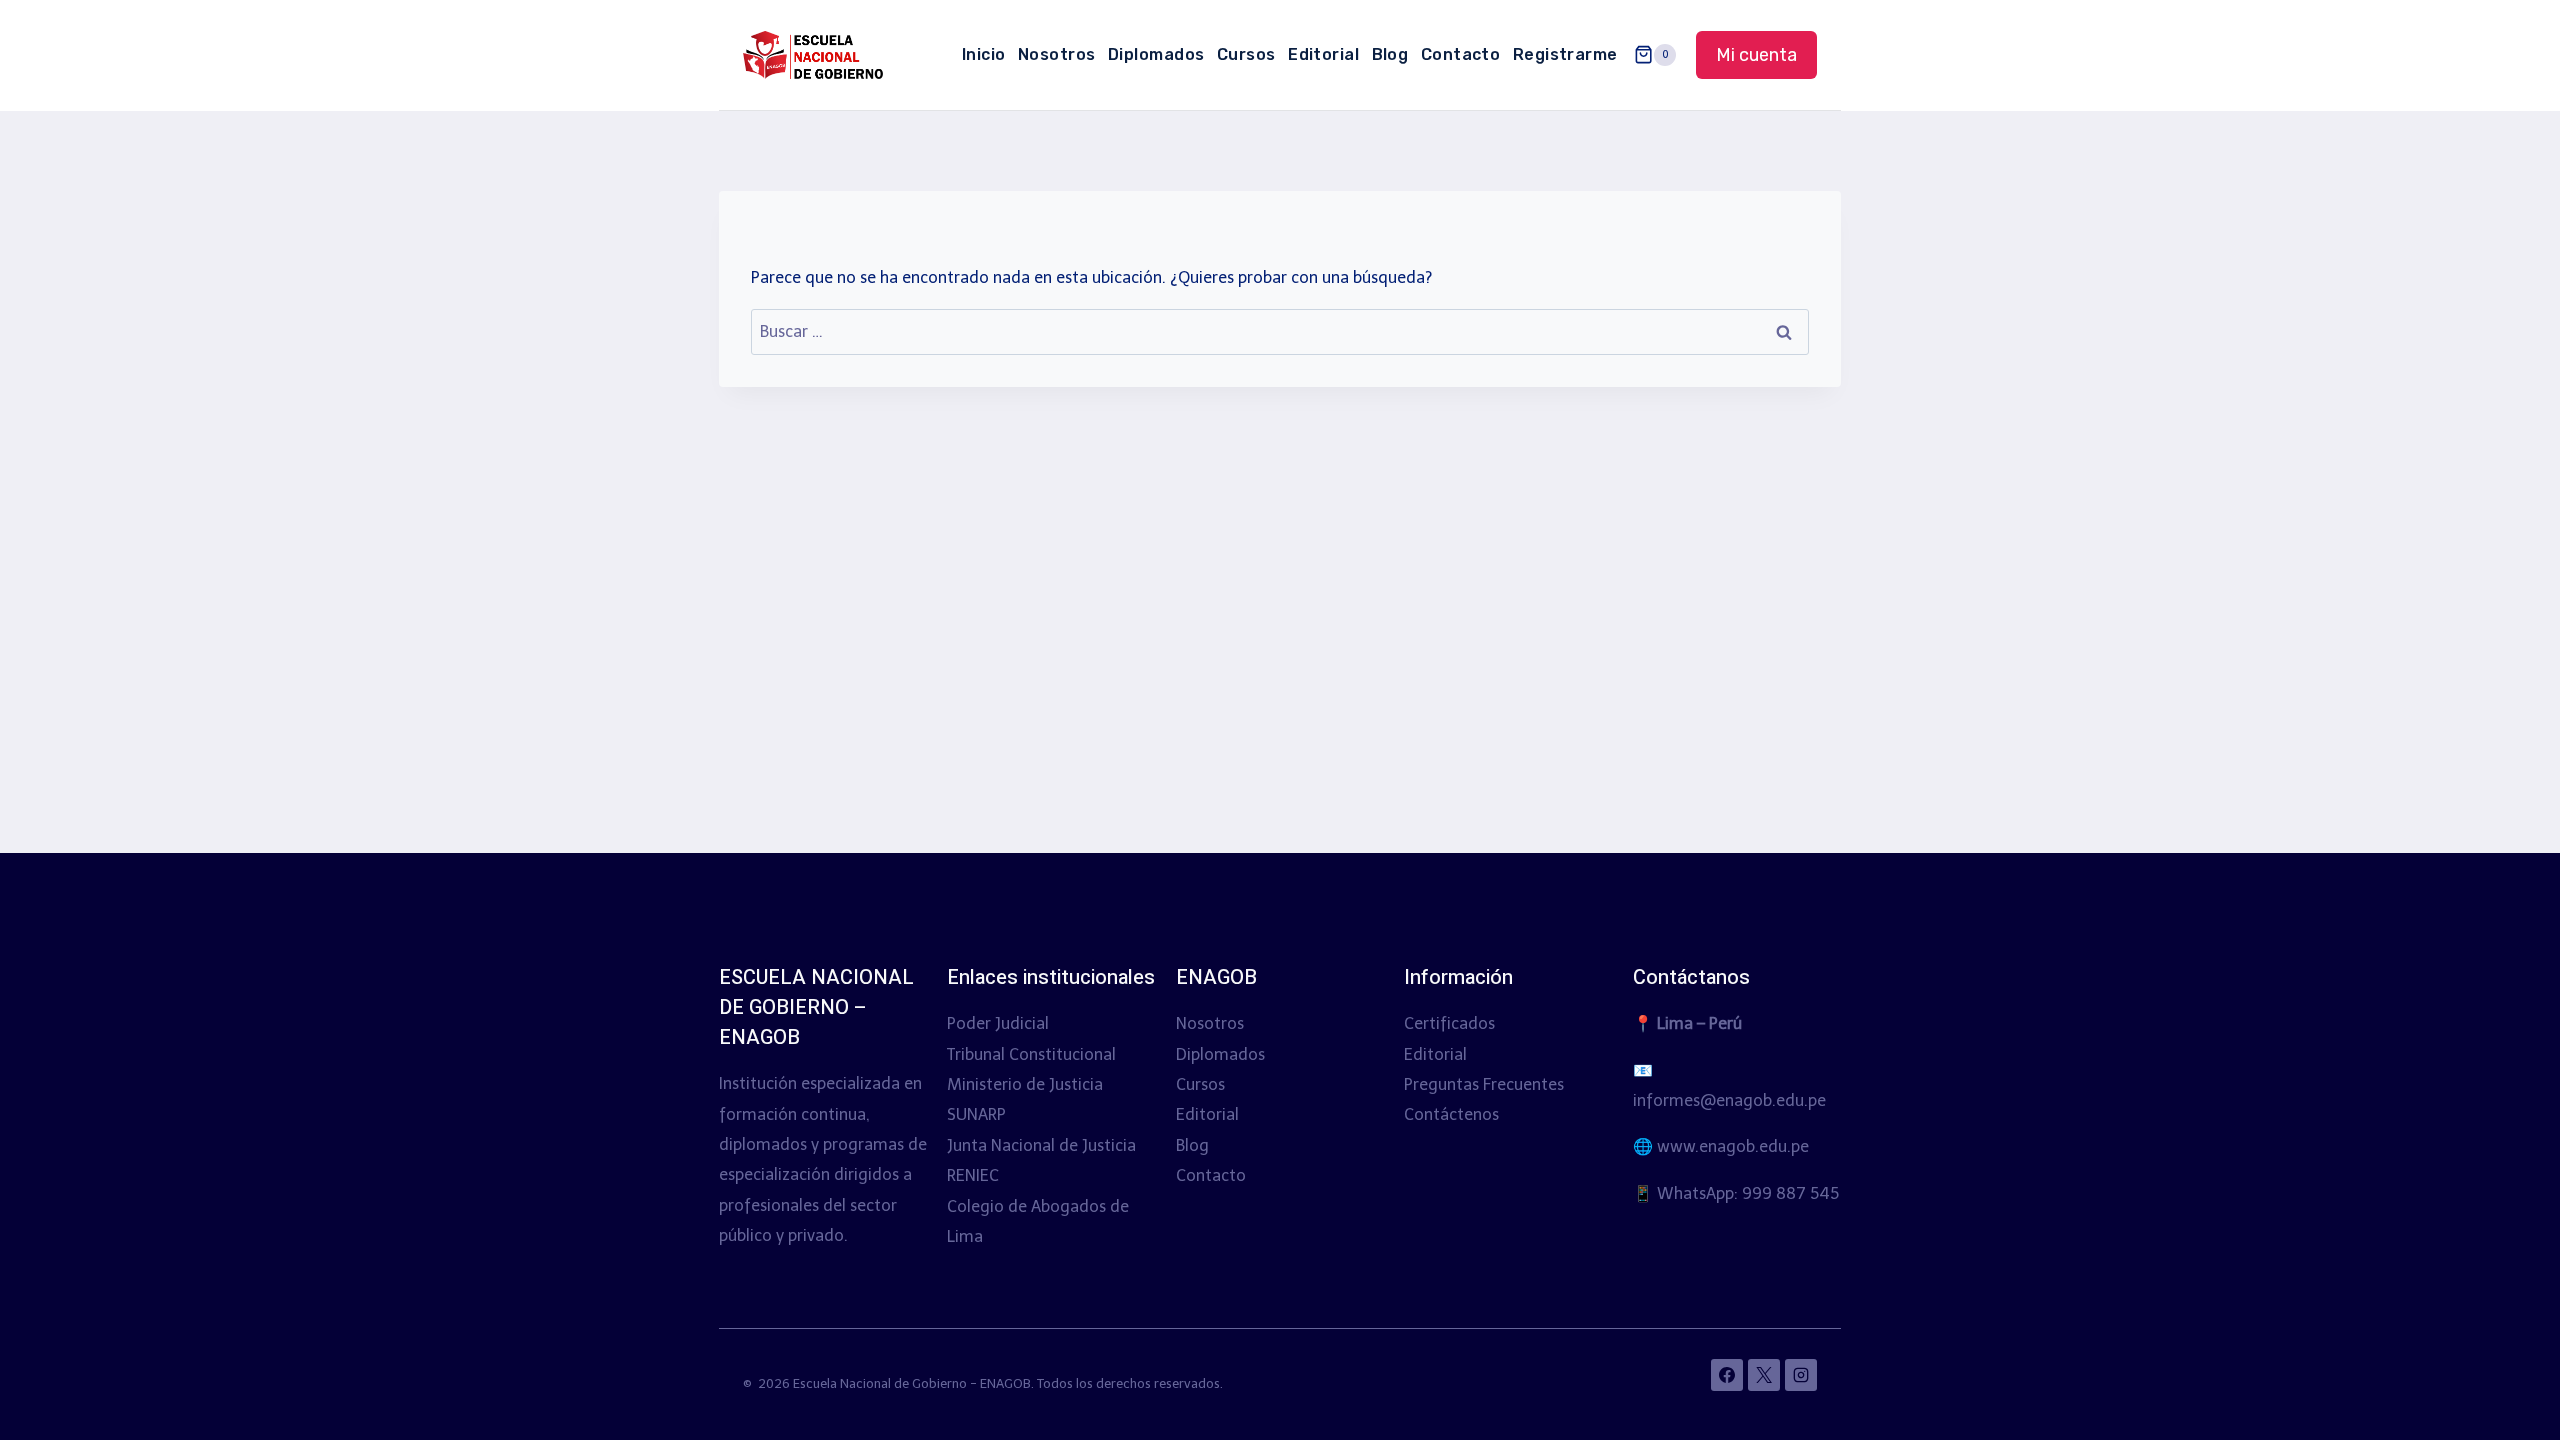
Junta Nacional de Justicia (1041, 1145)
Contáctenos (1451, 1114)
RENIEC (973, 1175)
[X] (1764, 1375)
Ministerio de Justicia (1025, 1084)
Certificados (1449, 1023)
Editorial (1323, 54)
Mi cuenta (1756, 55)
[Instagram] (1801, 1375)
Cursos (1246, 54)
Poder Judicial (998, 1023)
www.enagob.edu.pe (1733, 1146)
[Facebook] (1727, 1375)
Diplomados (1156, 54)
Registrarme (1565, 54)
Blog (1390, 54)
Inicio (984, 54)
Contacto (1461, 54)
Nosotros (1057, 54)
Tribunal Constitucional (1031, 1054)
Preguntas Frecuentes (1484, 1084)
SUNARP (976, 1114)
